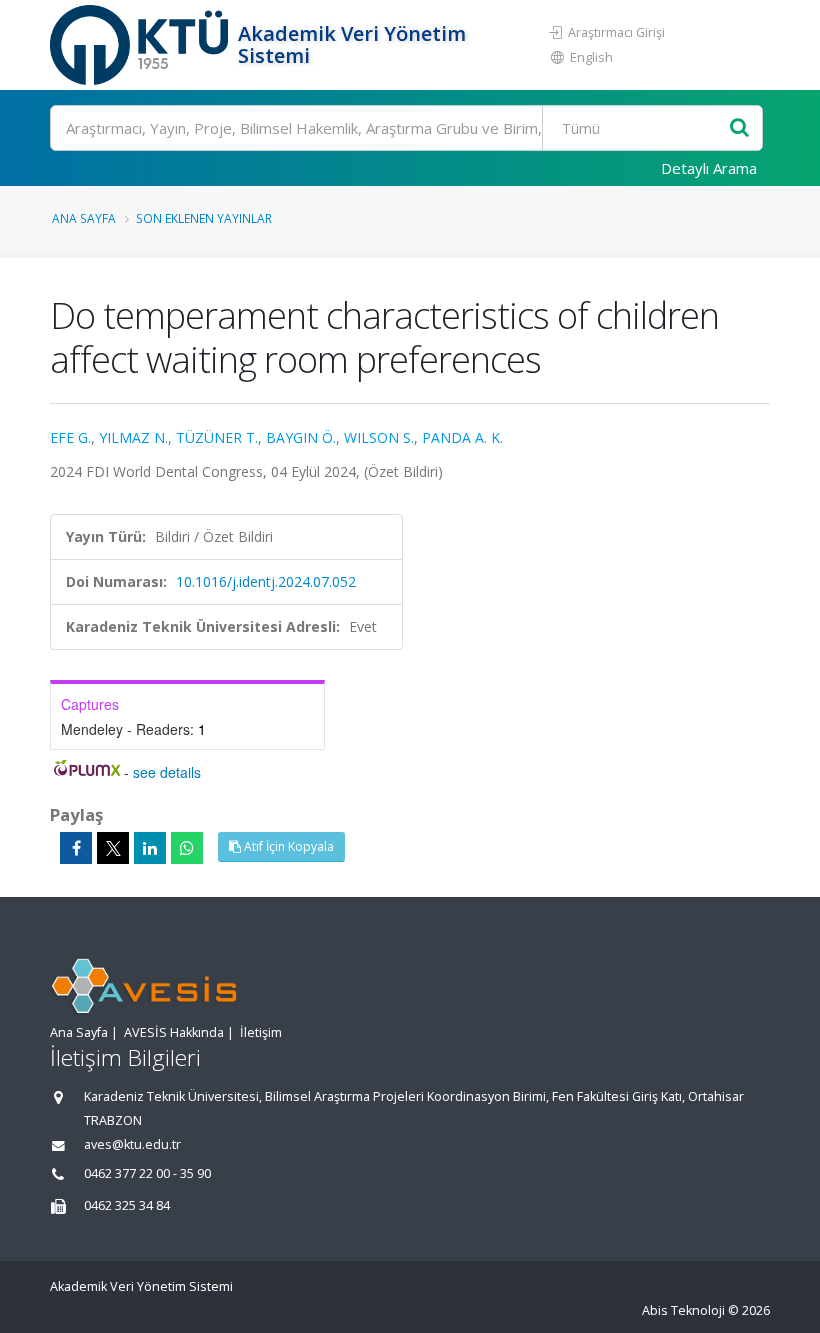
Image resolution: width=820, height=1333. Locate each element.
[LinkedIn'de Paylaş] (150, 848)
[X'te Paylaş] (113, 848)
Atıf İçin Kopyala (287, 846)
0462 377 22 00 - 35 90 (147, 1173)
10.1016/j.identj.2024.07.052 (266, 581)
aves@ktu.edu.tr (132, 1144)
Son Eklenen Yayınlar (204, 218)
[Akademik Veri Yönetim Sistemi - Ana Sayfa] (141, 45)
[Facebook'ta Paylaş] (76, 848)
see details (167, 772)
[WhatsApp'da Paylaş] (187, 848)
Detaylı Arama (709, 168)
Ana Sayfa (84, 218)
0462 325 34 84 (127, 1205)
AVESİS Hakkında (174, 1032)
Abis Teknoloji (683, 1310)
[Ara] (739, 128)
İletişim (261, 1032)
